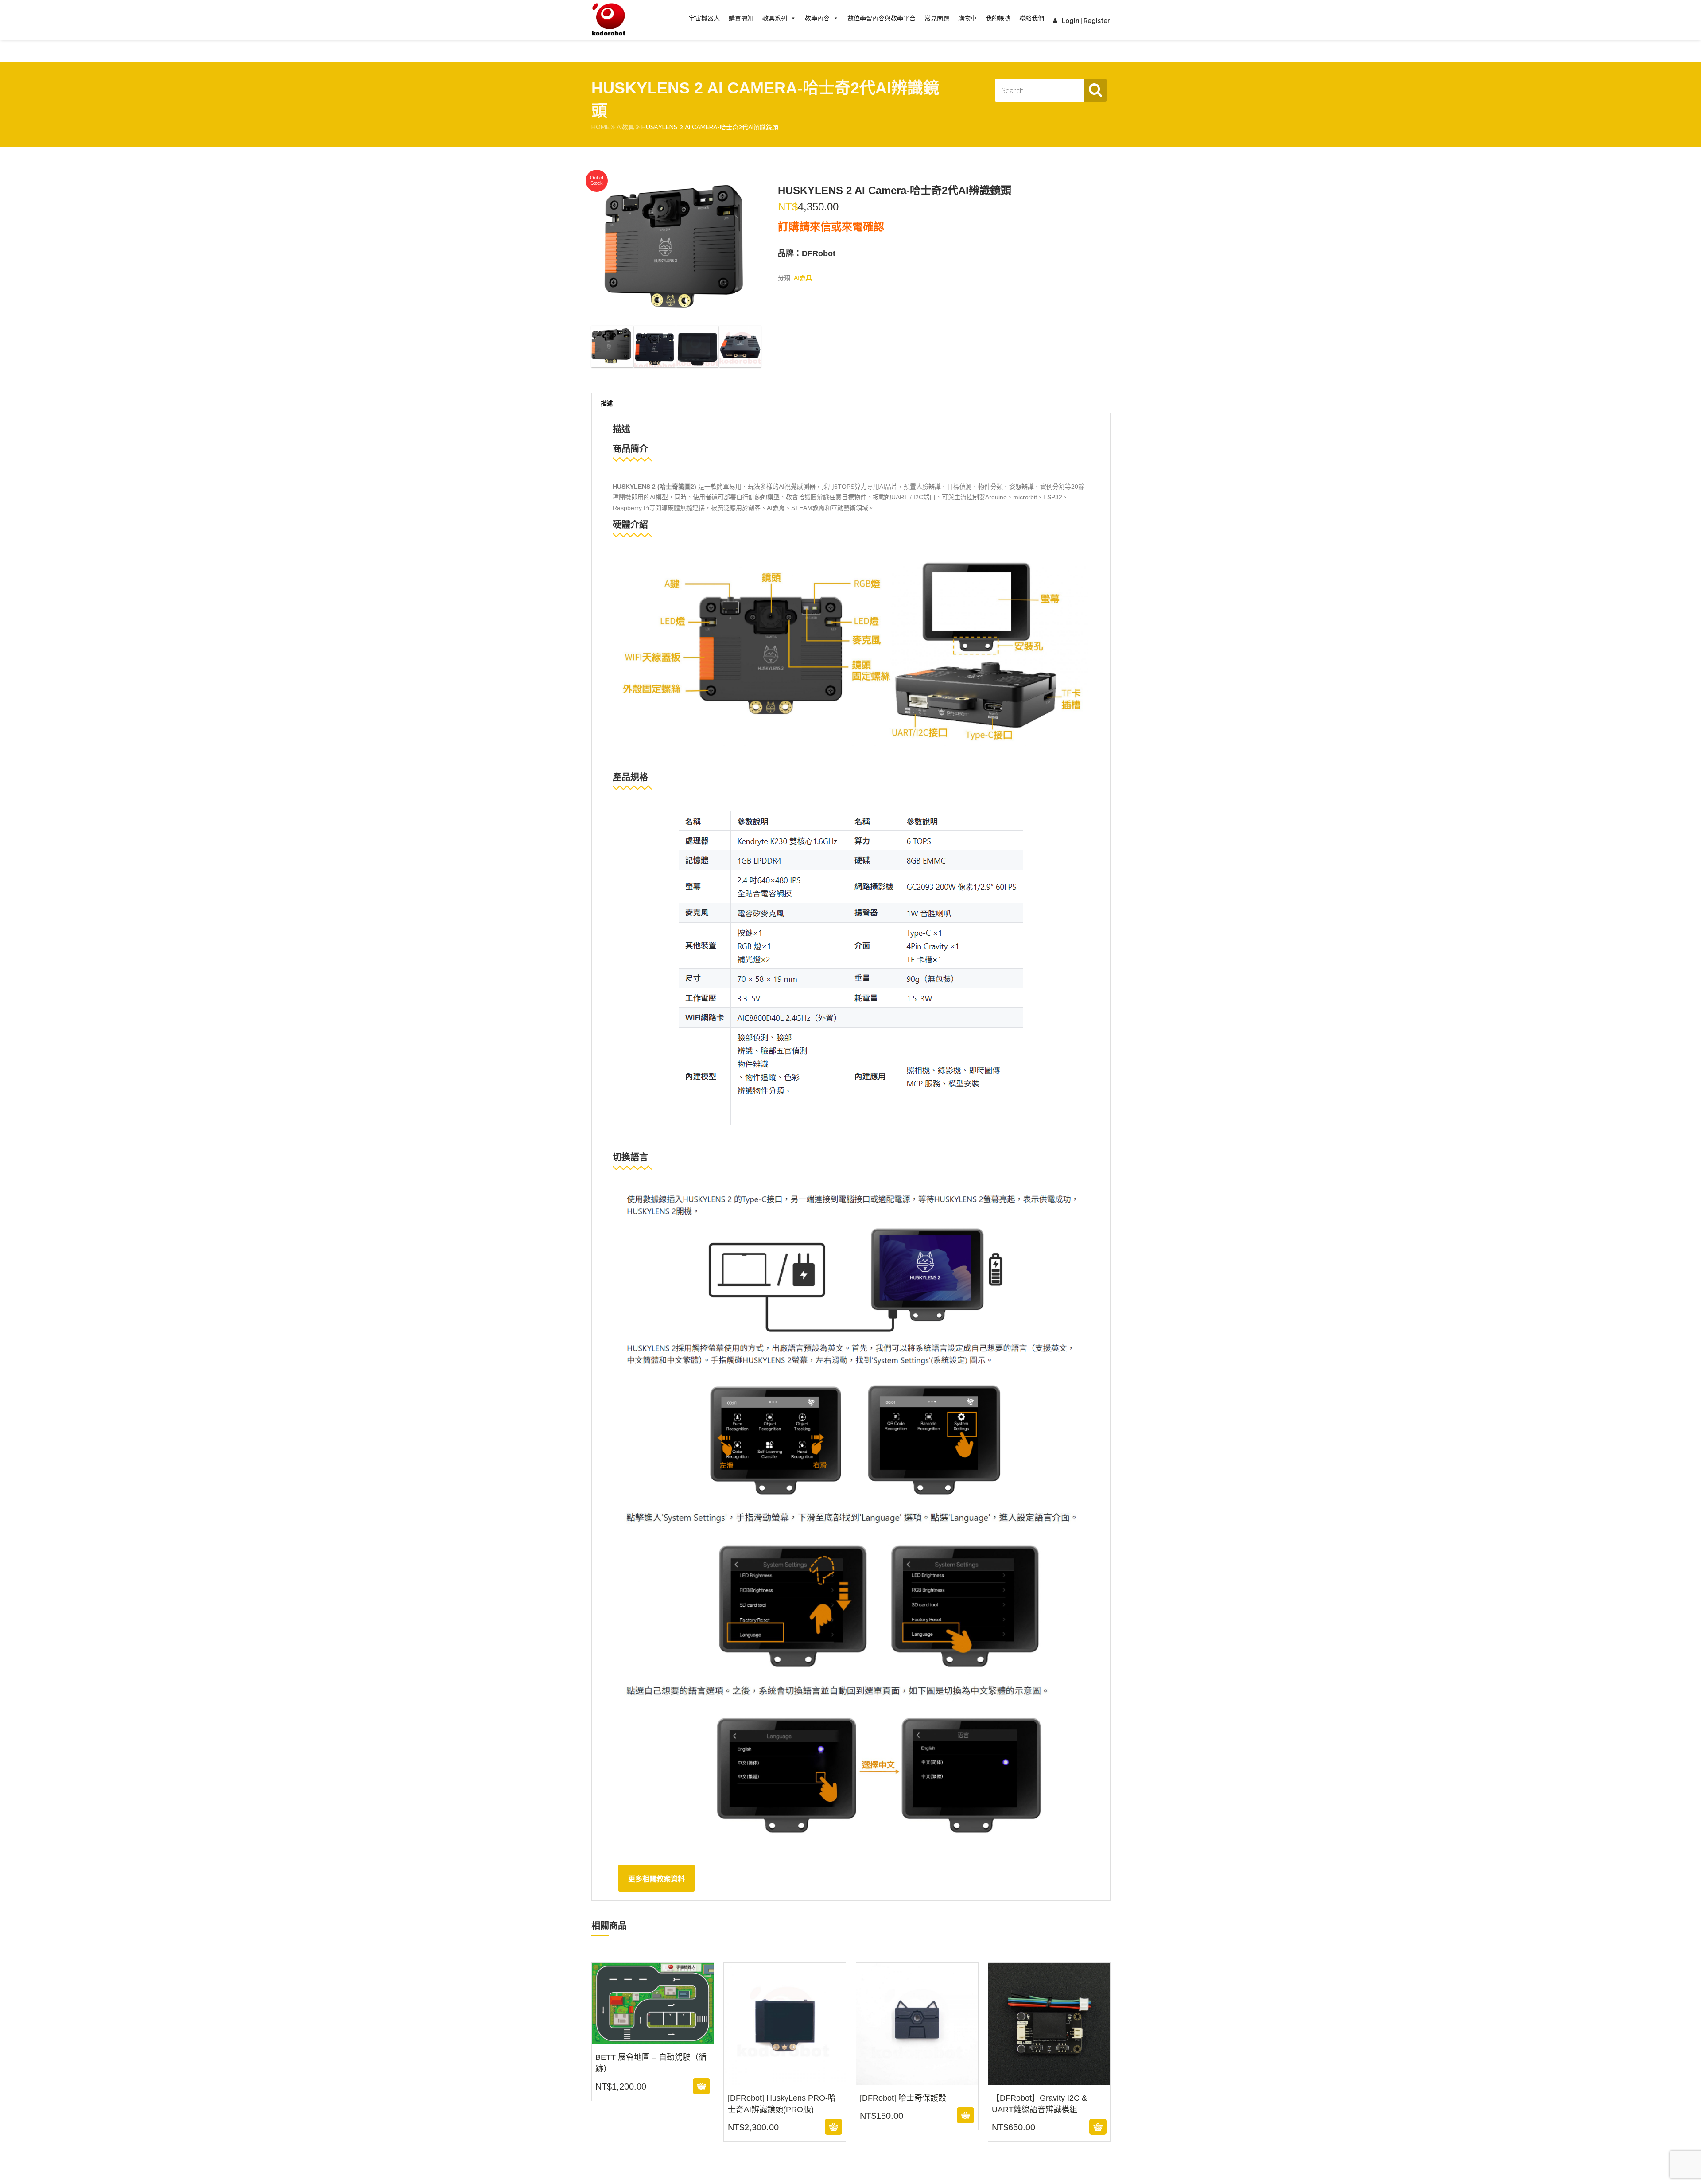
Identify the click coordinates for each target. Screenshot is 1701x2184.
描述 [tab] (607, 403)
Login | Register (1086, 21)
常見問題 (937, 18)
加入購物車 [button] (651, 2086)
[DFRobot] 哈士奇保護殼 (917, 2079)
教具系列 (775, 18)
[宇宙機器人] (609, 20)
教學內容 (817, 18)
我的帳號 (998, 18)
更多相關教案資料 (656, 1879)
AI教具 (625, 127)
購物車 (967, 18)
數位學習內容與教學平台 (882, 18)
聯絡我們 (1032, 18)
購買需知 (741, 18)
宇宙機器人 (704, 18)
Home (600, 127)
